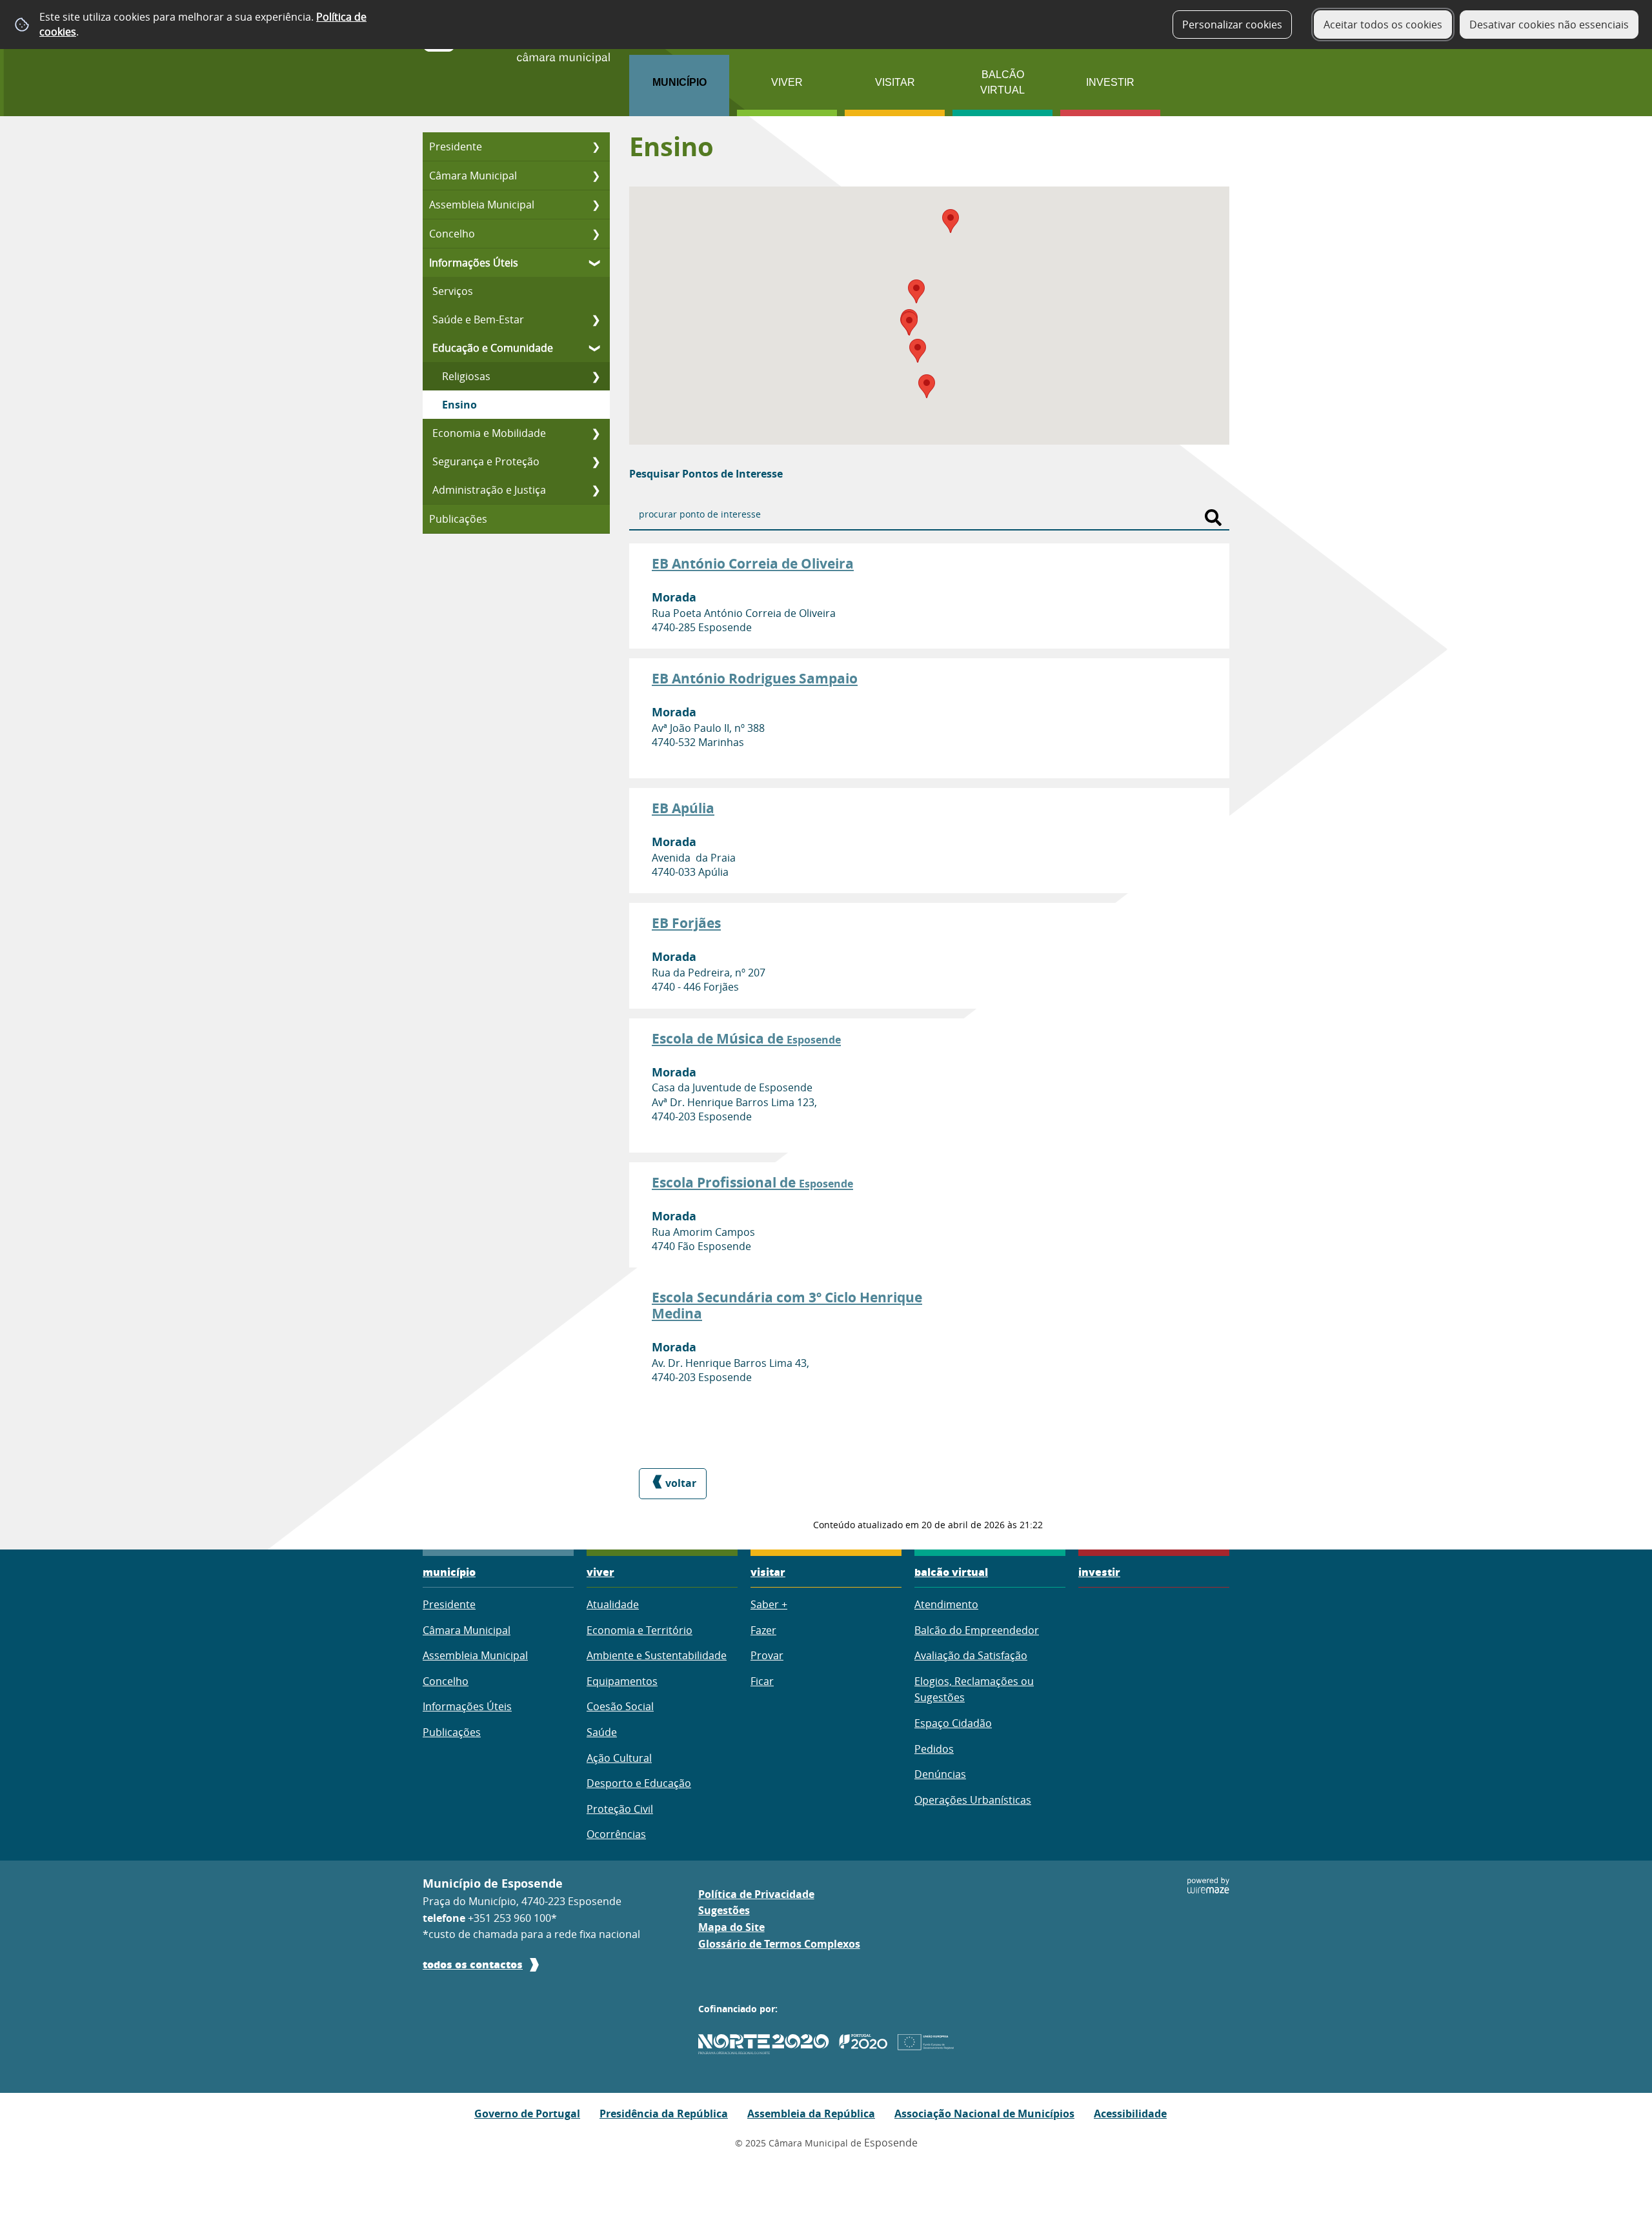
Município (680, 82)
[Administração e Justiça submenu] (596, 490)
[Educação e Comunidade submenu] (596, 348)
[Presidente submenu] (596, 146)
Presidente (456, 146)
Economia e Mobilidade (489, 433)
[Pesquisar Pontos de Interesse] (1213, 518)
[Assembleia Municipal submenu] (596, 205)
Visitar (895, 82)
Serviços (453, 291)
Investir (1110, 82)
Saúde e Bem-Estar (478, 319)
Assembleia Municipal (482, 205)
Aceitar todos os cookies (1383, 25)
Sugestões (724, 1910)
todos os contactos (473, 1964)
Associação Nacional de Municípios (984, 2114)
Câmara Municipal (473, 176)
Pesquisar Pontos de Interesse (706, 474)
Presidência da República (664, 2114)
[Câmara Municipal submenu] (596, 176)
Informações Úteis (474, 263)
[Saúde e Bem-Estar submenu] (596, 319)
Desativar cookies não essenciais (1549, 25)
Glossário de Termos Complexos (779, 1944)
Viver (787, 82)
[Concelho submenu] (596, 234)
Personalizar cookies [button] (1232, 25)
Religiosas (466, 376)
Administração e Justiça (489, 490)
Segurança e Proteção (486, 461)
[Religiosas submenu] (596, 376)
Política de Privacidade (756, 1894)
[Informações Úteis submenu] (596, 263)
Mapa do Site (731, 1927)
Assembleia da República (811, 2114)
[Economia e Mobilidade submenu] (596, 433)
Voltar (681, 1483)
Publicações (458, 519)
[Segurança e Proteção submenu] (596, 461)
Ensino (459, 405)
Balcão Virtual (1002, 82)
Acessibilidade (1130, 2114)
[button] (909, 324)
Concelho (452, 234)
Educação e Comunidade (493, 348)
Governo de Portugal (527, 2114)
